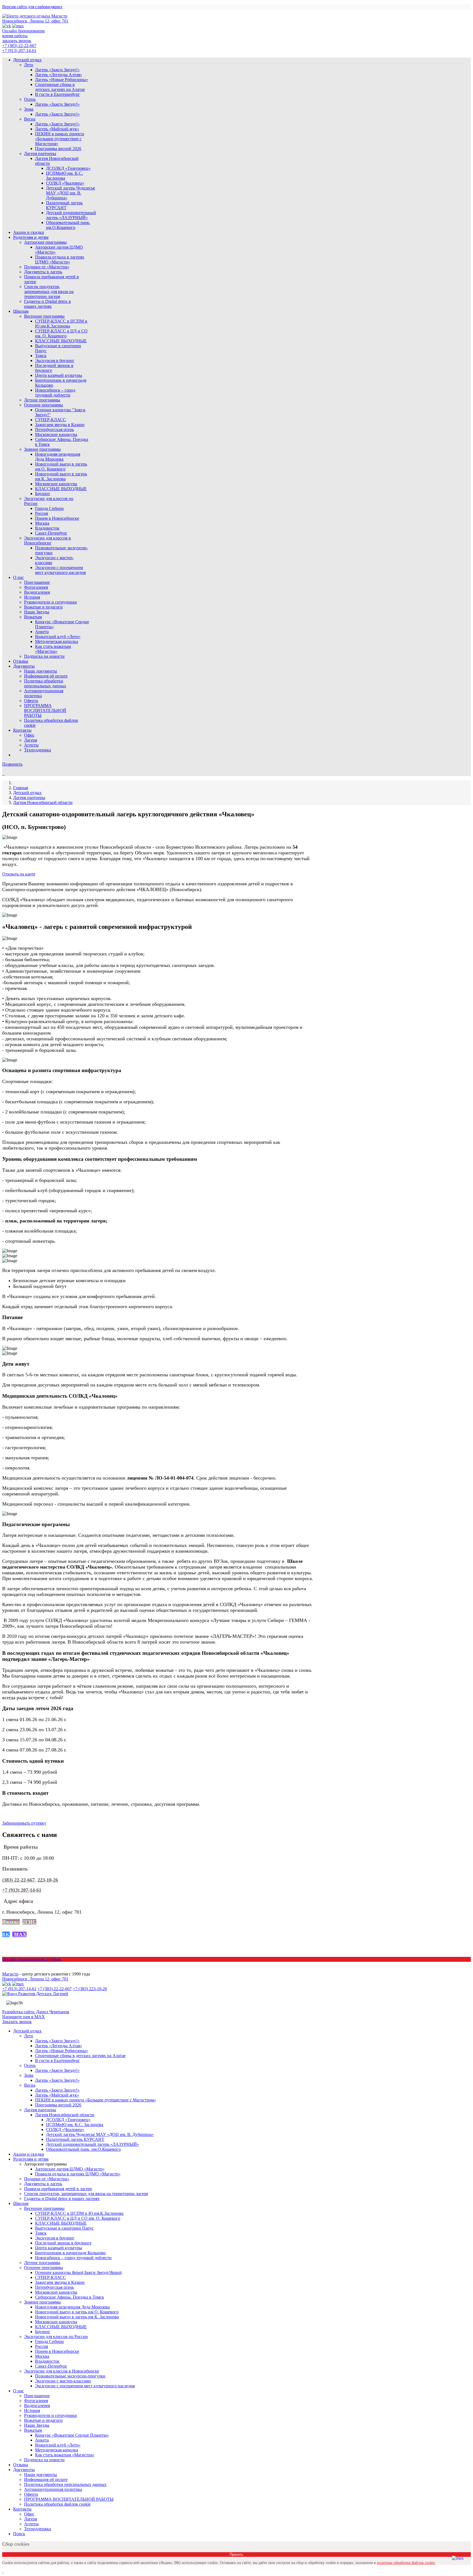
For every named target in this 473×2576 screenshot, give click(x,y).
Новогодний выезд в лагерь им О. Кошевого (61, 466)
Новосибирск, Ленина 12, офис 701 (35, 21)
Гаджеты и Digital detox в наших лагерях (47, 304)
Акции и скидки (29, 232)
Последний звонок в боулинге (63, 2243)
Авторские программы (45, 242)
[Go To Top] (3, 2571)
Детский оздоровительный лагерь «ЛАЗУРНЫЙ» (71, 215)
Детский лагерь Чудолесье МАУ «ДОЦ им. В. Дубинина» (70, 193)
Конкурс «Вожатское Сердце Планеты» (72, 2435)
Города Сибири (49, 508)
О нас (18, 577)
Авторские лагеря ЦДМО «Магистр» (70, 2169)
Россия (41, 513)
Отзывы (21, 661)
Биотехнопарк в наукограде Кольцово (70, 2253)
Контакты (22, 730)
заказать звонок (17, 41)
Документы (24, 666)
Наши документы (41, 671)
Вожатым (33, 617)
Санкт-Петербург (51, 533)
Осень (30, 99)
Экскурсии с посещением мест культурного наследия (60, 570)
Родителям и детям (31, 237)
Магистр (10, 1974)
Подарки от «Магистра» (47, 267)
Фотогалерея (36, 587)
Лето (29, 65)
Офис (29, 735)
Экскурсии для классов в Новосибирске (47, 540)
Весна (30, 119)
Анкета (42, 632)
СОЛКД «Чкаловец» (65, 183)
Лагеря (31, 740)
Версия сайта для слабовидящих (32, 7)
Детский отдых (27, 60)
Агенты (31, 745)
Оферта (31, 701)
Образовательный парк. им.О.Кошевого (68, 225)
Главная (21, 788)
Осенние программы (44, 405)
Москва (42, 523)
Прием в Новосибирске (57, 518)
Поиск (19, 2534)
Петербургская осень (54, 430)
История (32, 597)
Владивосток (47, 528)
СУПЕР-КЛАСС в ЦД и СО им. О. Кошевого (61, 333)
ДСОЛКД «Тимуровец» (68, 168)
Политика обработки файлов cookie (57, 2504)
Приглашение (37, 582)
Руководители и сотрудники (51, 602)
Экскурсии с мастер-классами (63, 2381)
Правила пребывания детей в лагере (58, 2189)
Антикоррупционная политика (53, 2489)
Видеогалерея (37, 592)
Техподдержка (38, 750)
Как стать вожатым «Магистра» (53, 649)
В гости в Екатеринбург (57, 94)
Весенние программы (44, 316)
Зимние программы (42, 449)
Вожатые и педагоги (43, 607)
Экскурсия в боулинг (55, 361)
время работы (15, 36)
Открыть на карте (19, 874)
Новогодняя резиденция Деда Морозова (58, 457)
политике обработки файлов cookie (406, 2563)
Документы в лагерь (43, 272)
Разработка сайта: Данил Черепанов (36, 2012)
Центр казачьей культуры (59, 375)
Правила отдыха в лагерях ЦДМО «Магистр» (60, 259)
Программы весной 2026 (58, 149)
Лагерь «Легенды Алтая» (59, 75)
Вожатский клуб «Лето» (58, 637)
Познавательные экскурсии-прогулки (70, 2376)
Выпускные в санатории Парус (64, 2228)
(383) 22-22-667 (18, 1880)
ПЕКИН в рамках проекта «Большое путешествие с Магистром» (60, 139)
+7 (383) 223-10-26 (90, 1989)
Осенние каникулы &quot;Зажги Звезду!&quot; (79, 2272)
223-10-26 (48, 1880)
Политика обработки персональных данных (45, 683)
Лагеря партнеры (40, 153)
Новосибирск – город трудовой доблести (55, 393)
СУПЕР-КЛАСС (51, 420)
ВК (6, 1934)
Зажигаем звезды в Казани (60, 425)
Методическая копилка (57, 641)
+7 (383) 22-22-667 (19, 46)
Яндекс (11, 1922)
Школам (21, 311)
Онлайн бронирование (24, 31)
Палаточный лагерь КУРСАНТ (64, 205)
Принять (236, 2555)
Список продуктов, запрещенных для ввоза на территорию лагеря (49, 292)
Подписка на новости (44, 656)
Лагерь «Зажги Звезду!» (57, 70)
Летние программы (42, 400)
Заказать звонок (17, 2022)
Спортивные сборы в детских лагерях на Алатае (60, 87)
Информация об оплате (46, 676)
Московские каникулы (56, 434)
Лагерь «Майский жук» (57, 129)
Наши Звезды (37, 612)
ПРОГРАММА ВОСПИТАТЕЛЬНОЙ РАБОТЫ (45, 710)
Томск (41, 356)
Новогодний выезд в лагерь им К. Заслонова (61, 476)
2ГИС (29, 1922)
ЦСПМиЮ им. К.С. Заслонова (64, 176)
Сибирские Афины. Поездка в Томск (70, 2297)
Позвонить (12, 764)
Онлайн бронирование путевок (32, 1959)
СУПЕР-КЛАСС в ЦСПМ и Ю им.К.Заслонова (61, 324)
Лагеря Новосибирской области (43, 802)
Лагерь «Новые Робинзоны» (62, 80)
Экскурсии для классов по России (56, 2337)
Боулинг (43, 494)
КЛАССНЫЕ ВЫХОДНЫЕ (61, 341)
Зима (29, 109)
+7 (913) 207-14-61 (19, 51)
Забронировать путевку (24, 1823)
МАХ (19, 1934)
